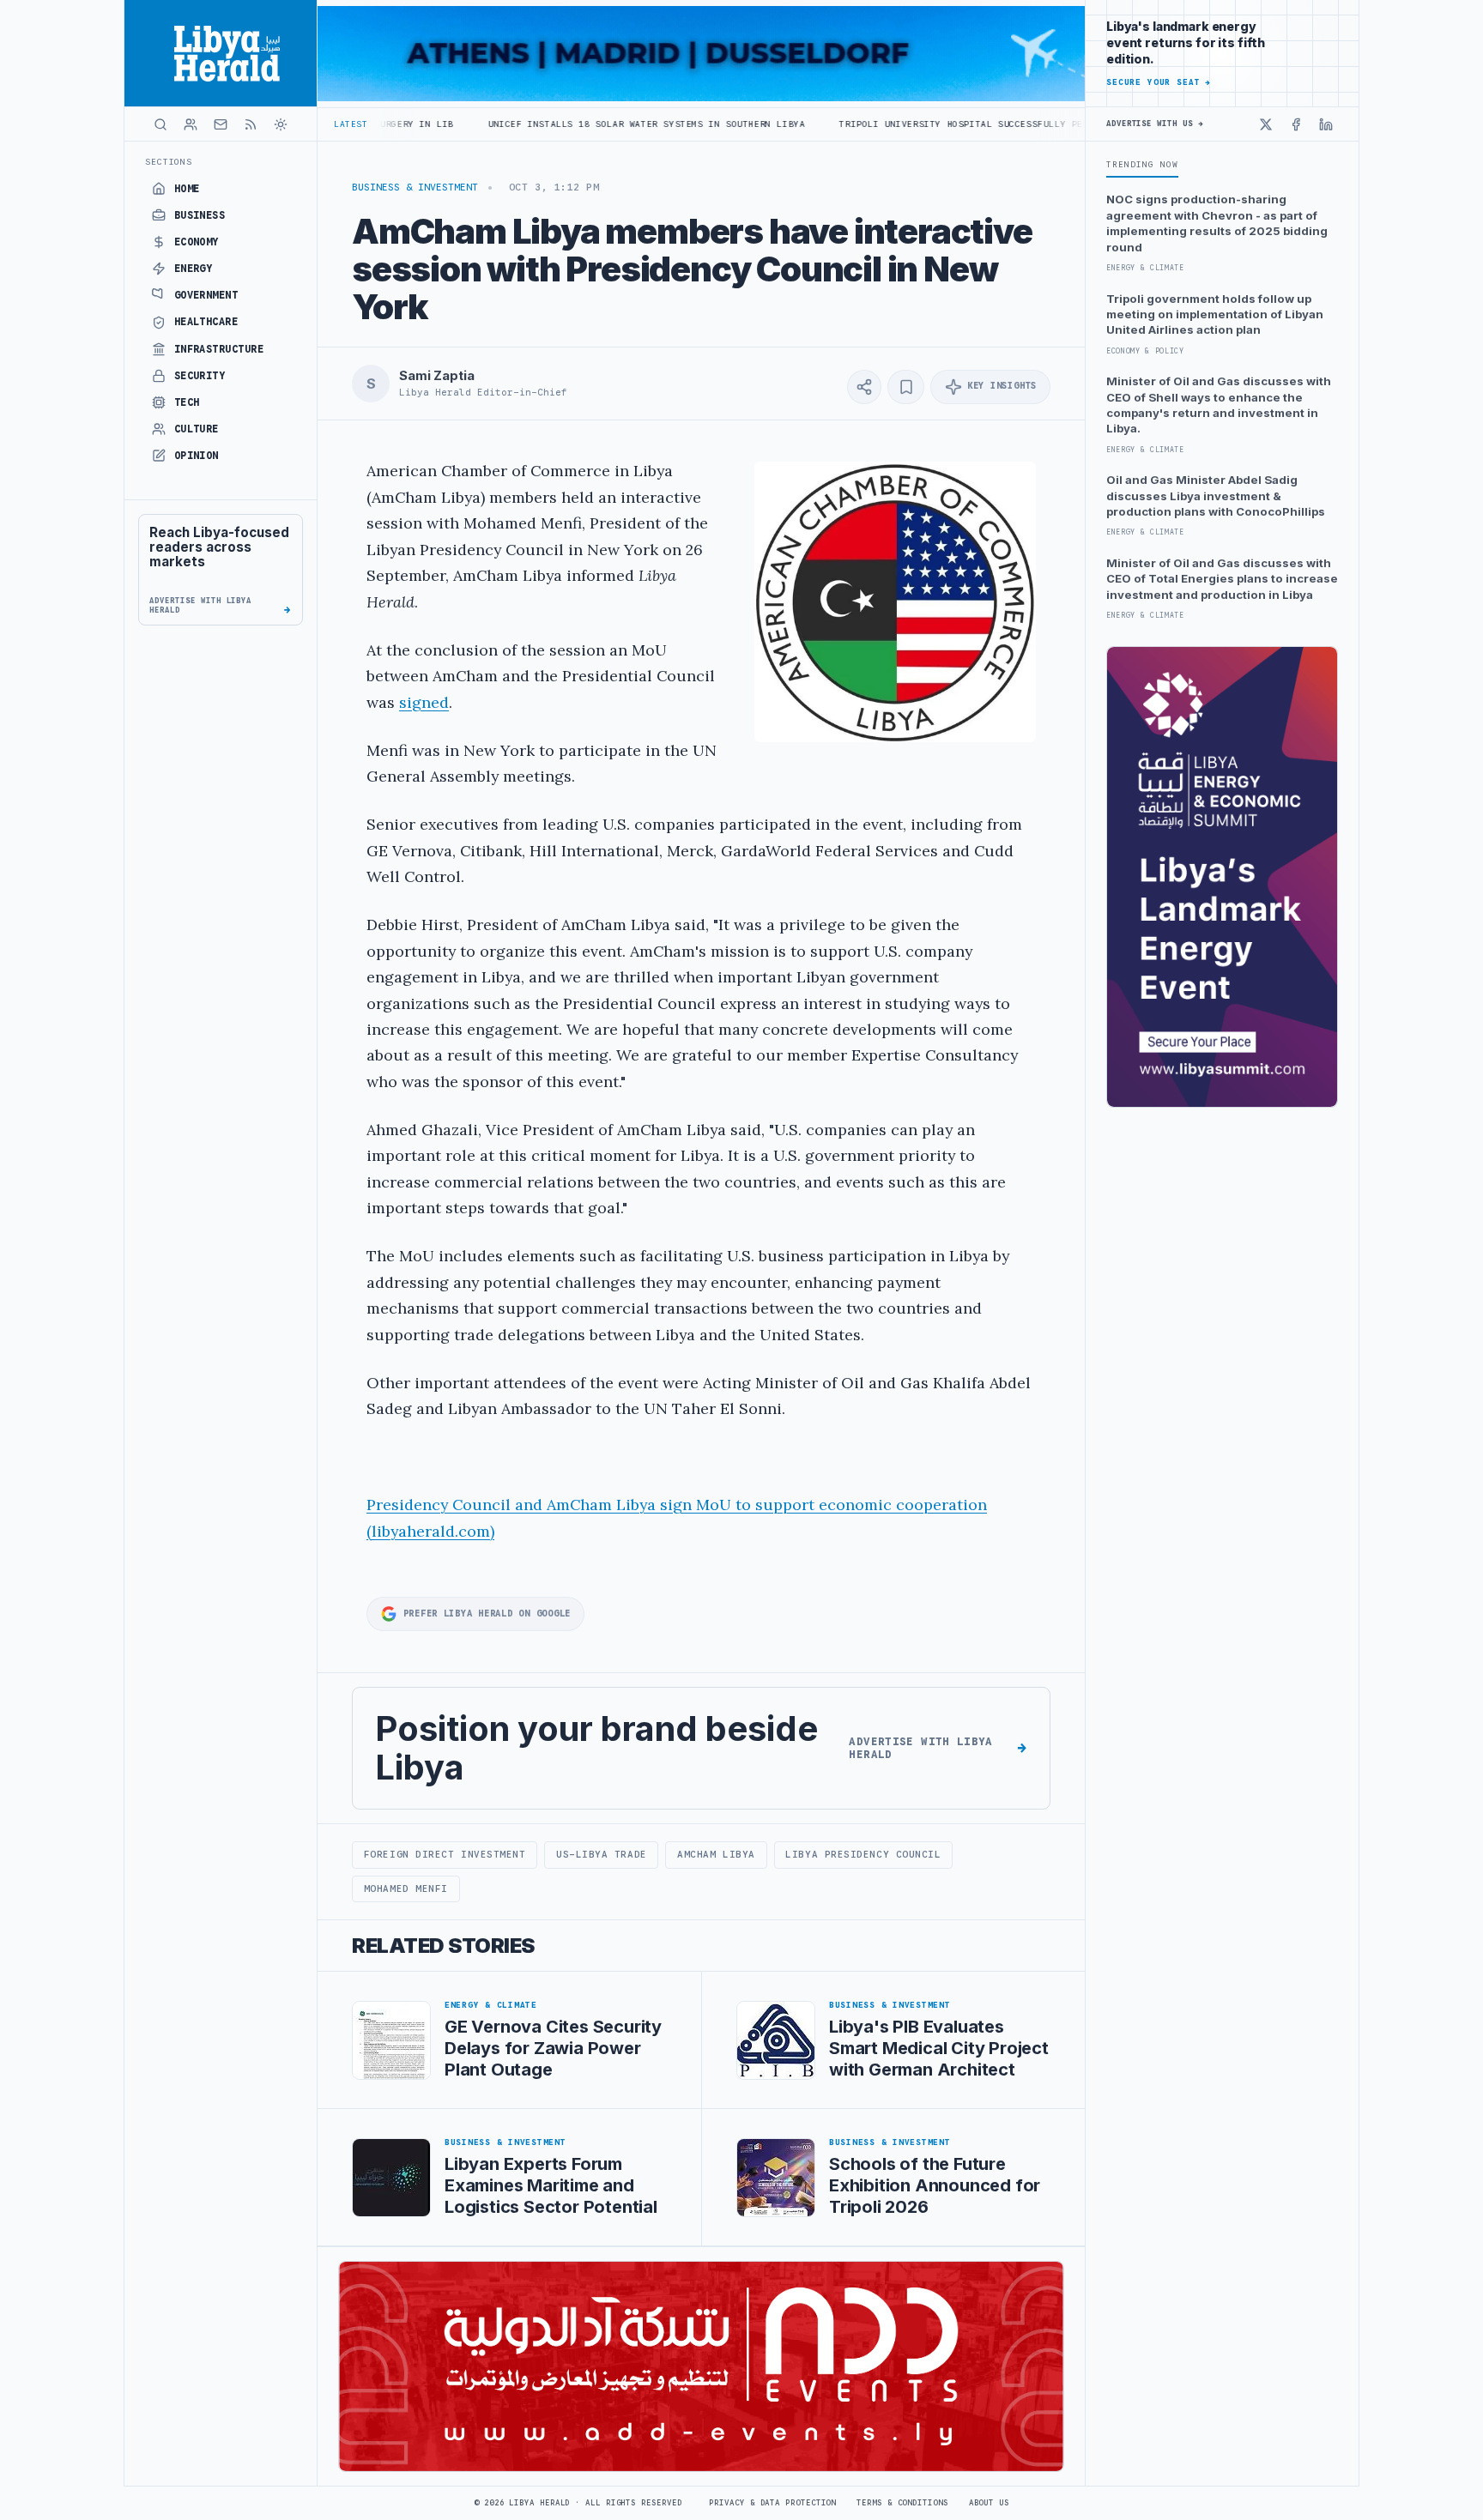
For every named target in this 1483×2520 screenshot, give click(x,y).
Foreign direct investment (445, 1854)
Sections (169, 162)
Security (200, 376)
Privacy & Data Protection (772, 2503)
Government (206, 295)
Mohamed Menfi (406, 1888)
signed (424, 702)
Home (187, 189)
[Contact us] (221, 124)
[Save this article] (906, 387)
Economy (197, 242)
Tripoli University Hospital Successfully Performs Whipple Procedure (911, 124)
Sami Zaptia (436, 376)
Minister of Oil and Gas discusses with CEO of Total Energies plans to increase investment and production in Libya (1222, 579)
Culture (197, 429)
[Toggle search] (160, 124)
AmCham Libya (716, 1854)
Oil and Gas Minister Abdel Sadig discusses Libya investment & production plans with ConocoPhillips (1216, 496)
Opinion (197, 456)
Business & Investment (415, 187)
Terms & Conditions (902, 2503)
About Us (989, 2503)
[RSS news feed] (251, 124)
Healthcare (206, 322)
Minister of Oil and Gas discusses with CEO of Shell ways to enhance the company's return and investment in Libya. (1219, 405)
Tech (187, 402)
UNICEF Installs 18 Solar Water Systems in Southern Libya (529, 124)
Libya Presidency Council (863, 1854)
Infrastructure (219, 349)
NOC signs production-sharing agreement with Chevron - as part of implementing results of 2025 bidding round (1217, 223)
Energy (194, 269)
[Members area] (191, 124)
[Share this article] (864, 387)
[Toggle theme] (281, 124)
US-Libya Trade (602, 1854)
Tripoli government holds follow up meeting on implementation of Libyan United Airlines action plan (1215, 314)
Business (200, 215)
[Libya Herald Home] (221, 53)
